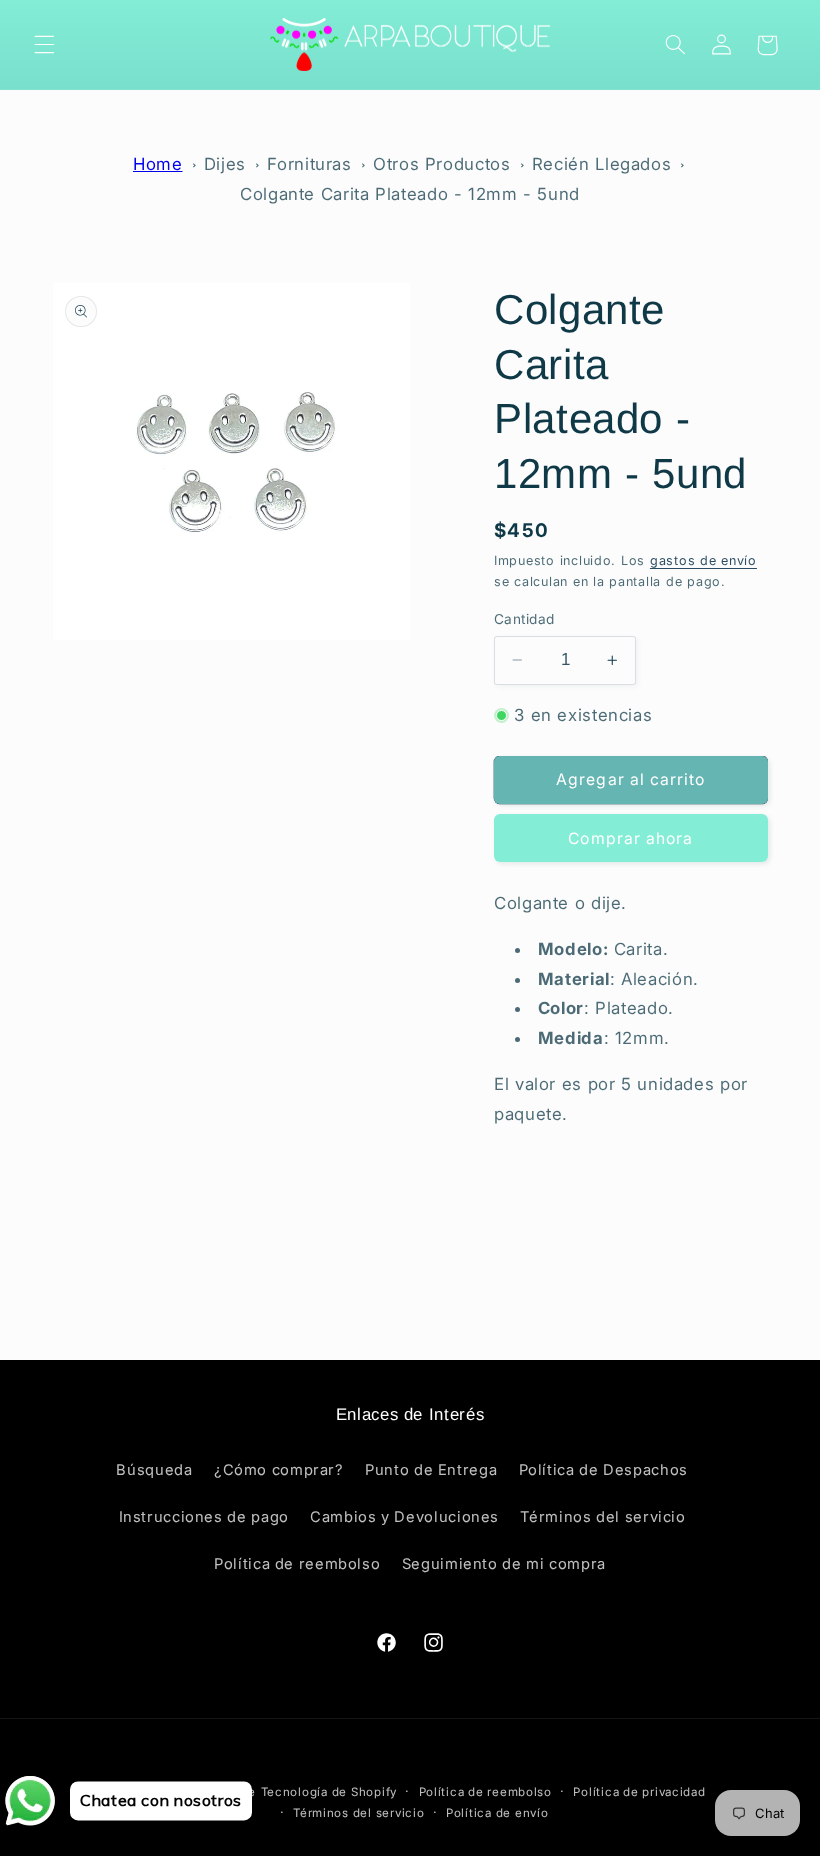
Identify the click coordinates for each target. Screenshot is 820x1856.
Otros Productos (441, 164)
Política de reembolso (297, 1564)
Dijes (225, 164)
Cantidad (524, 619)
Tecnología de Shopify (329, 1792)
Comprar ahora (630, 838)
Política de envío (497, 1813)
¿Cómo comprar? (279, 1470)
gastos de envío (703, 560)
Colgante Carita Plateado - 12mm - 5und (410, 194)
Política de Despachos (603, 1470)
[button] (44, 45)
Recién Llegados (601, 164)
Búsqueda (154, 1470)
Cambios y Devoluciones (404, 1517)
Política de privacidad (639, 1792)
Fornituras (309, 164)
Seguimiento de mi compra (504, 1564)
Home (158, 164)
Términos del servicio (602, 1517)
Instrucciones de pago (204, 1517)
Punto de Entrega (431, 1470)
